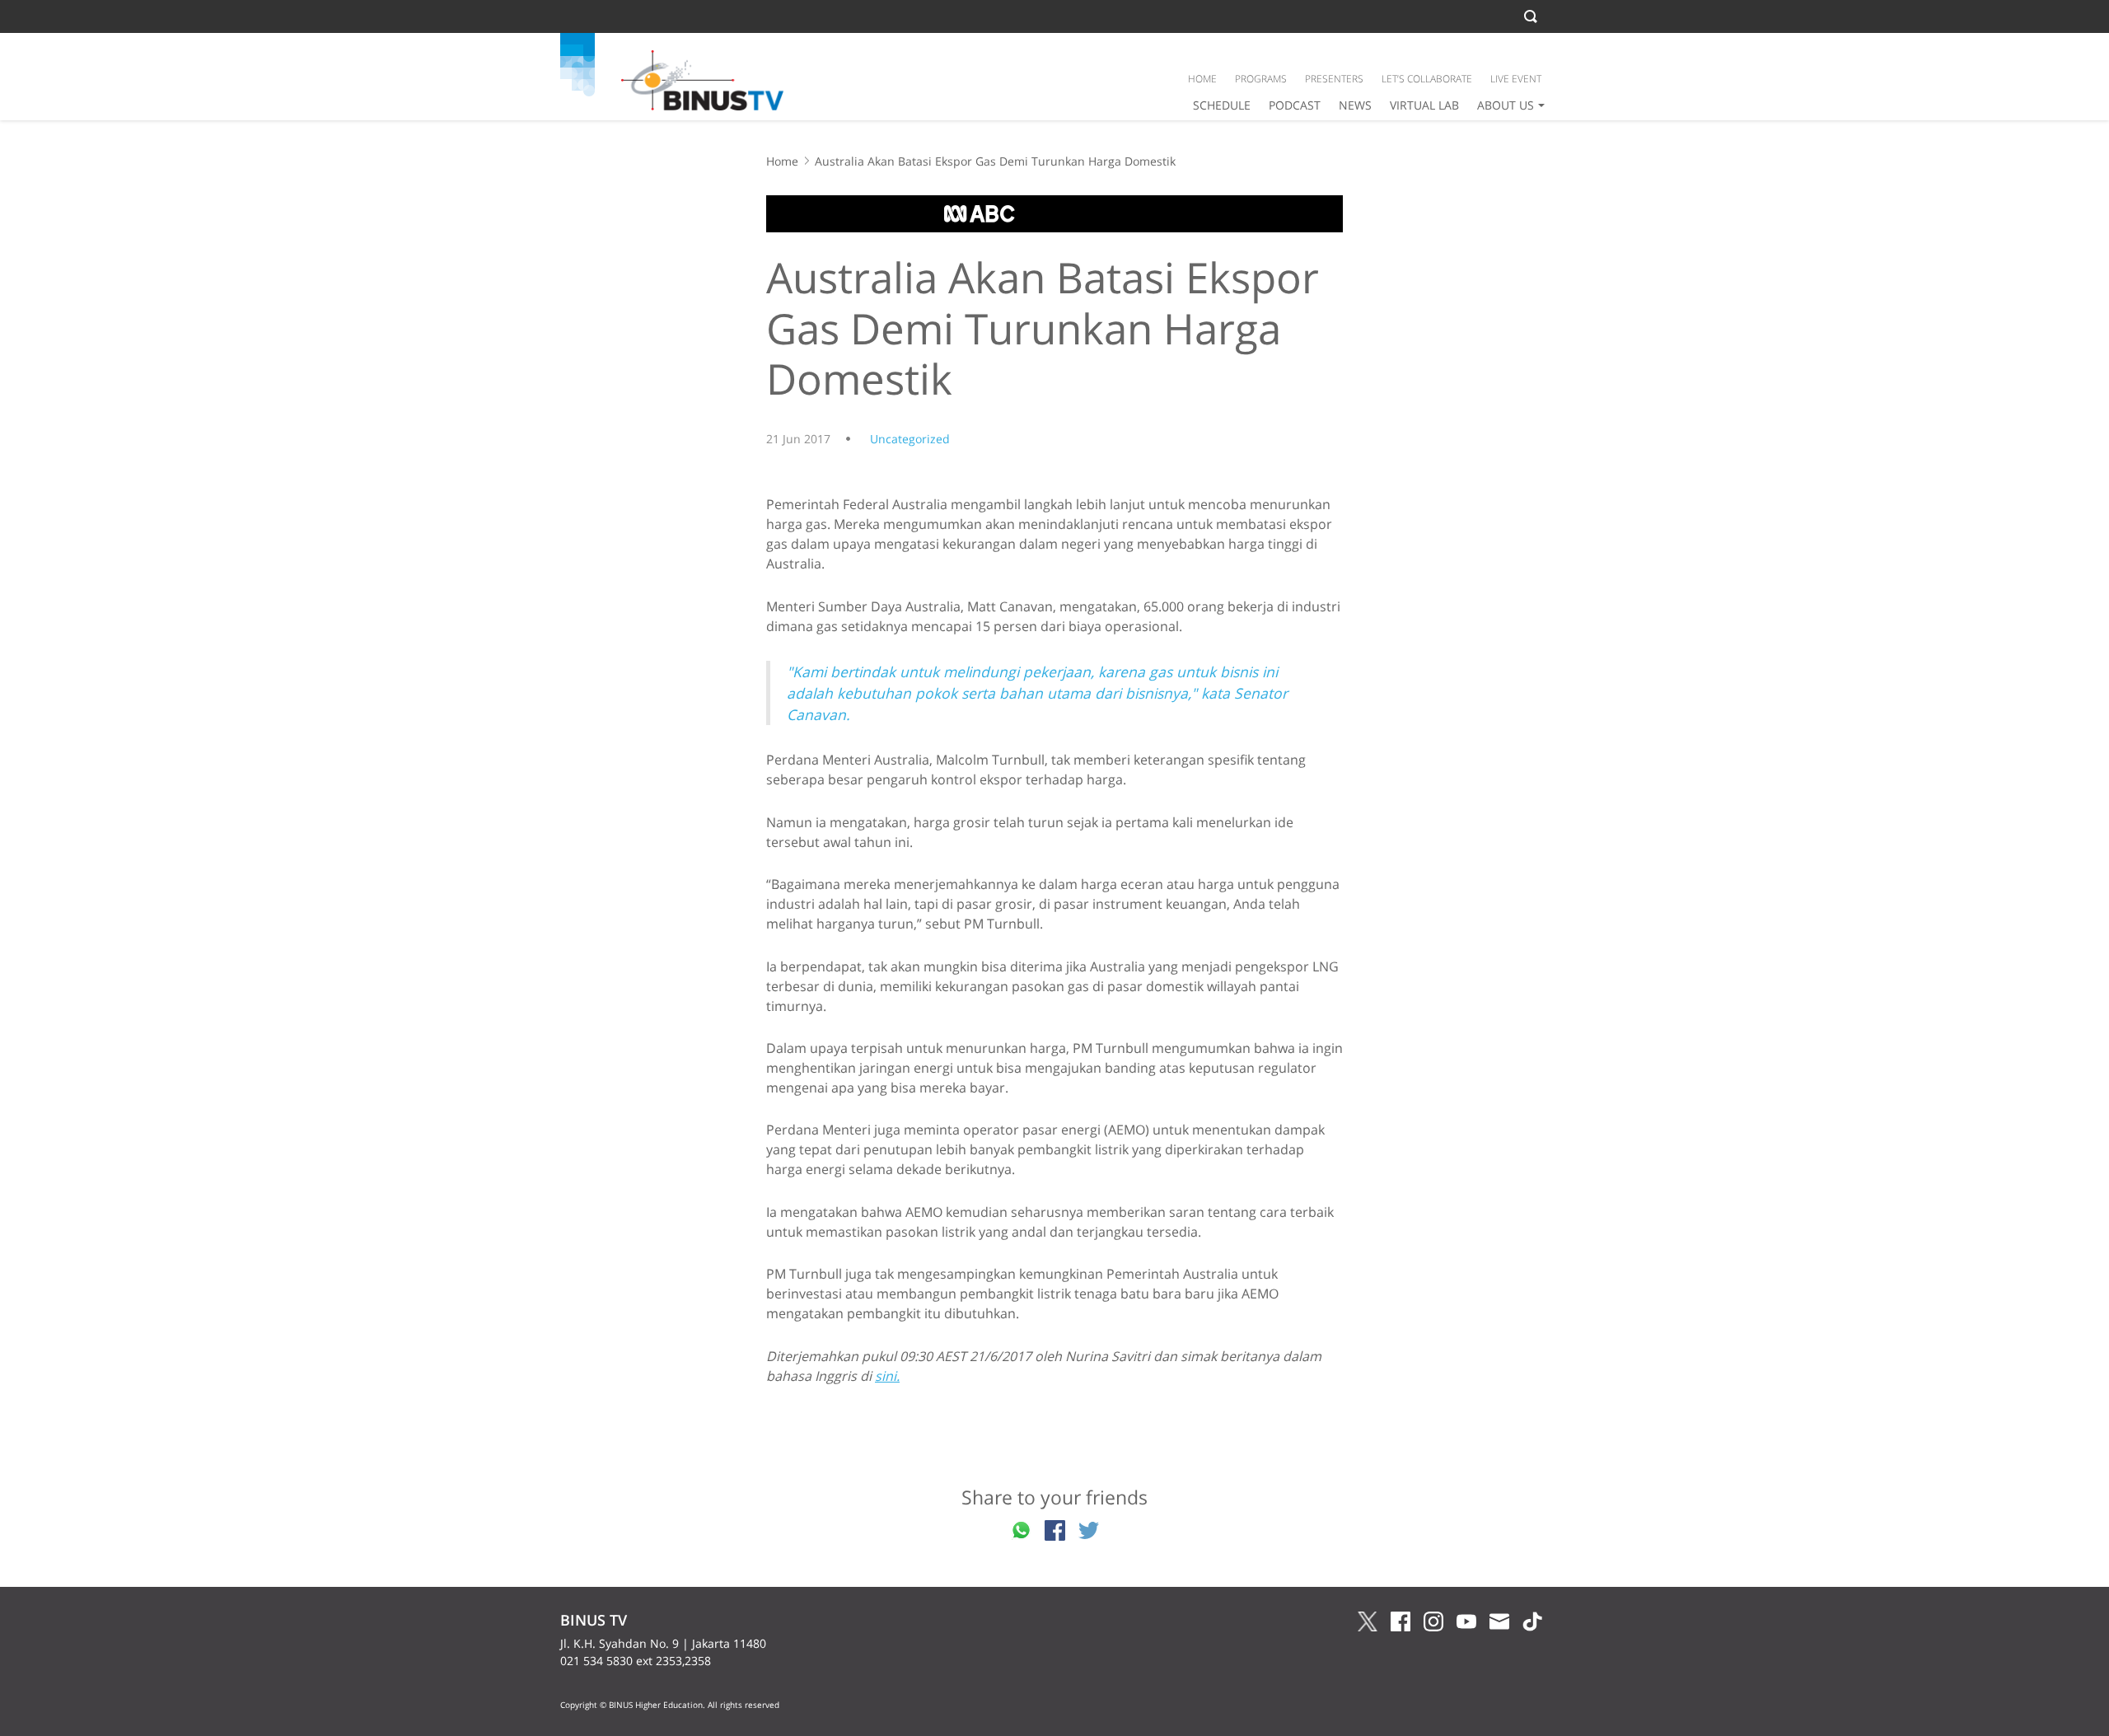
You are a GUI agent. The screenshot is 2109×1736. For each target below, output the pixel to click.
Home (782, 161)
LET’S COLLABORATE (1427, 79)
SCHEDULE (1222, 105)
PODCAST (1295, 105)
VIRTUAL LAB (1424, 105)
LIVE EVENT (1516, 79)
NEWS (1355, 105)
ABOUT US (1506, 105)
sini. (887, 1376)
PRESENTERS (1334, 79)
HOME (1202, 79)
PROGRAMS (1261, 79)
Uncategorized (910, 439)
